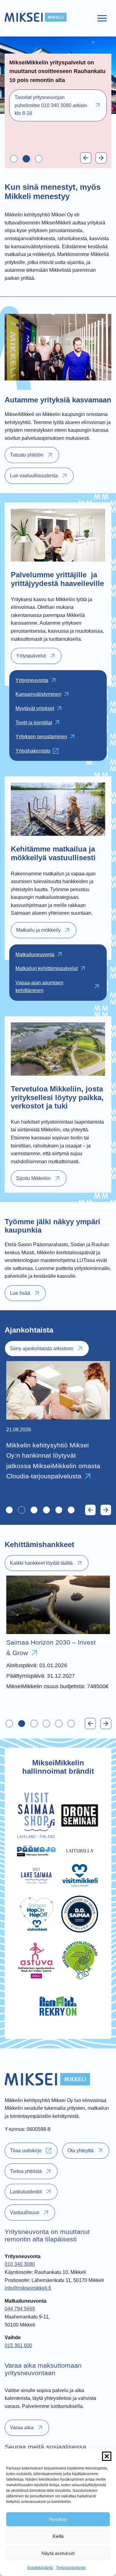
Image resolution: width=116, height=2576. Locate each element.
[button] (107, 2456)
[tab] (14, 159)
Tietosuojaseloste (71, 2568)
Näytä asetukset (58, 2553)
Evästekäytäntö (40, 2568)
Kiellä (58, 2536)
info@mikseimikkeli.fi (28, 2288)
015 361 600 (18, 2346)
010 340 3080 (20, 2264)
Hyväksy (58, 2519)
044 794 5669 (20, 2309)
